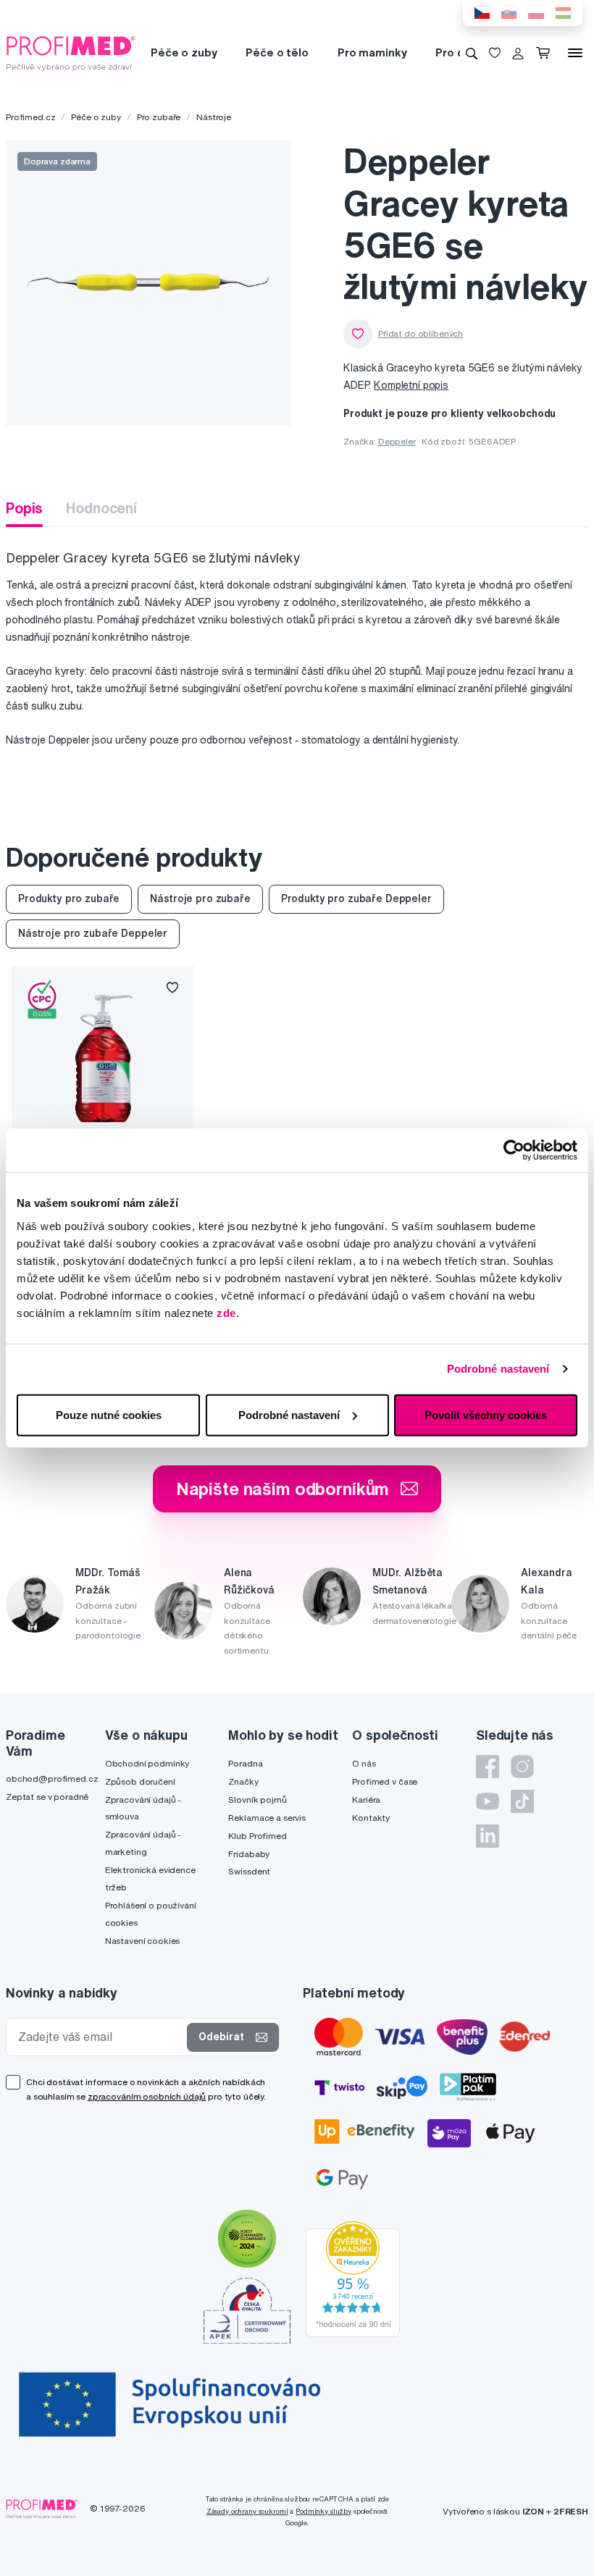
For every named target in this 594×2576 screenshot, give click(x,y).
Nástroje (214, 117)
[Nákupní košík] (546, 53)
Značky (243, 1781)
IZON (533, 2511)
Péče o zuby (184, 52)
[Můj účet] (518, 53)
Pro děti (457, 52)
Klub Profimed (257, 1836)
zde (226, 1312)
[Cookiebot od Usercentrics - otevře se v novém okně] (514, 1150)
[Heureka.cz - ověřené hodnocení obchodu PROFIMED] (353, 2278)
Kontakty (371, 1818)
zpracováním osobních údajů (147, 2096)
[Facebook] (488, 1767)
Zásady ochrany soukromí (247, 2511)
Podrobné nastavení (498, 1369)
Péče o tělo (277, 52)
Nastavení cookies (143, 1941)
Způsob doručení (140, 1781)
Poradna (245, 1763)
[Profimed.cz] (71, 52)
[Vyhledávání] (472, 53)
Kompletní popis (411, 385)
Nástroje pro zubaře (200, 898)
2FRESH (571, 2511)
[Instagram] (522, 1767)
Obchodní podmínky (147, 1763)
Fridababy (249, 1854)
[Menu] (575, 53)
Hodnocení (101, 508)
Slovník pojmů (257, 1800)
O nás (364, 1763)
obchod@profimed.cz (52, 1779)
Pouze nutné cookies (109, 1414)
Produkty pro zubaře (69, 898)
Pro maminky (372, 52)
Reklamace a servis (267, 1818)
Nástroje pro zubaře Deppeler (93, 933)
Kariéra (366, 1800)
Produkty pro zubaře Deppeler (356, 898)
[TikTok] (522, 1801)
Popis (24, 508)
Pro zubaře (159, 117)
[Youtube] (488, 1801)
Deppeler (397, 441)
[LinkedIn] (488, 1836)
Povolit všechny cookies (486, 1414)
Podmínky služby (323, 2511)
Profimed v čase (385, 1781)
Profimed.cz (30, 117)
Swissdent (249, 1871)
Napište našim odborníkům (283, 1489)
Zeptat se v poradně (47, 1797)
